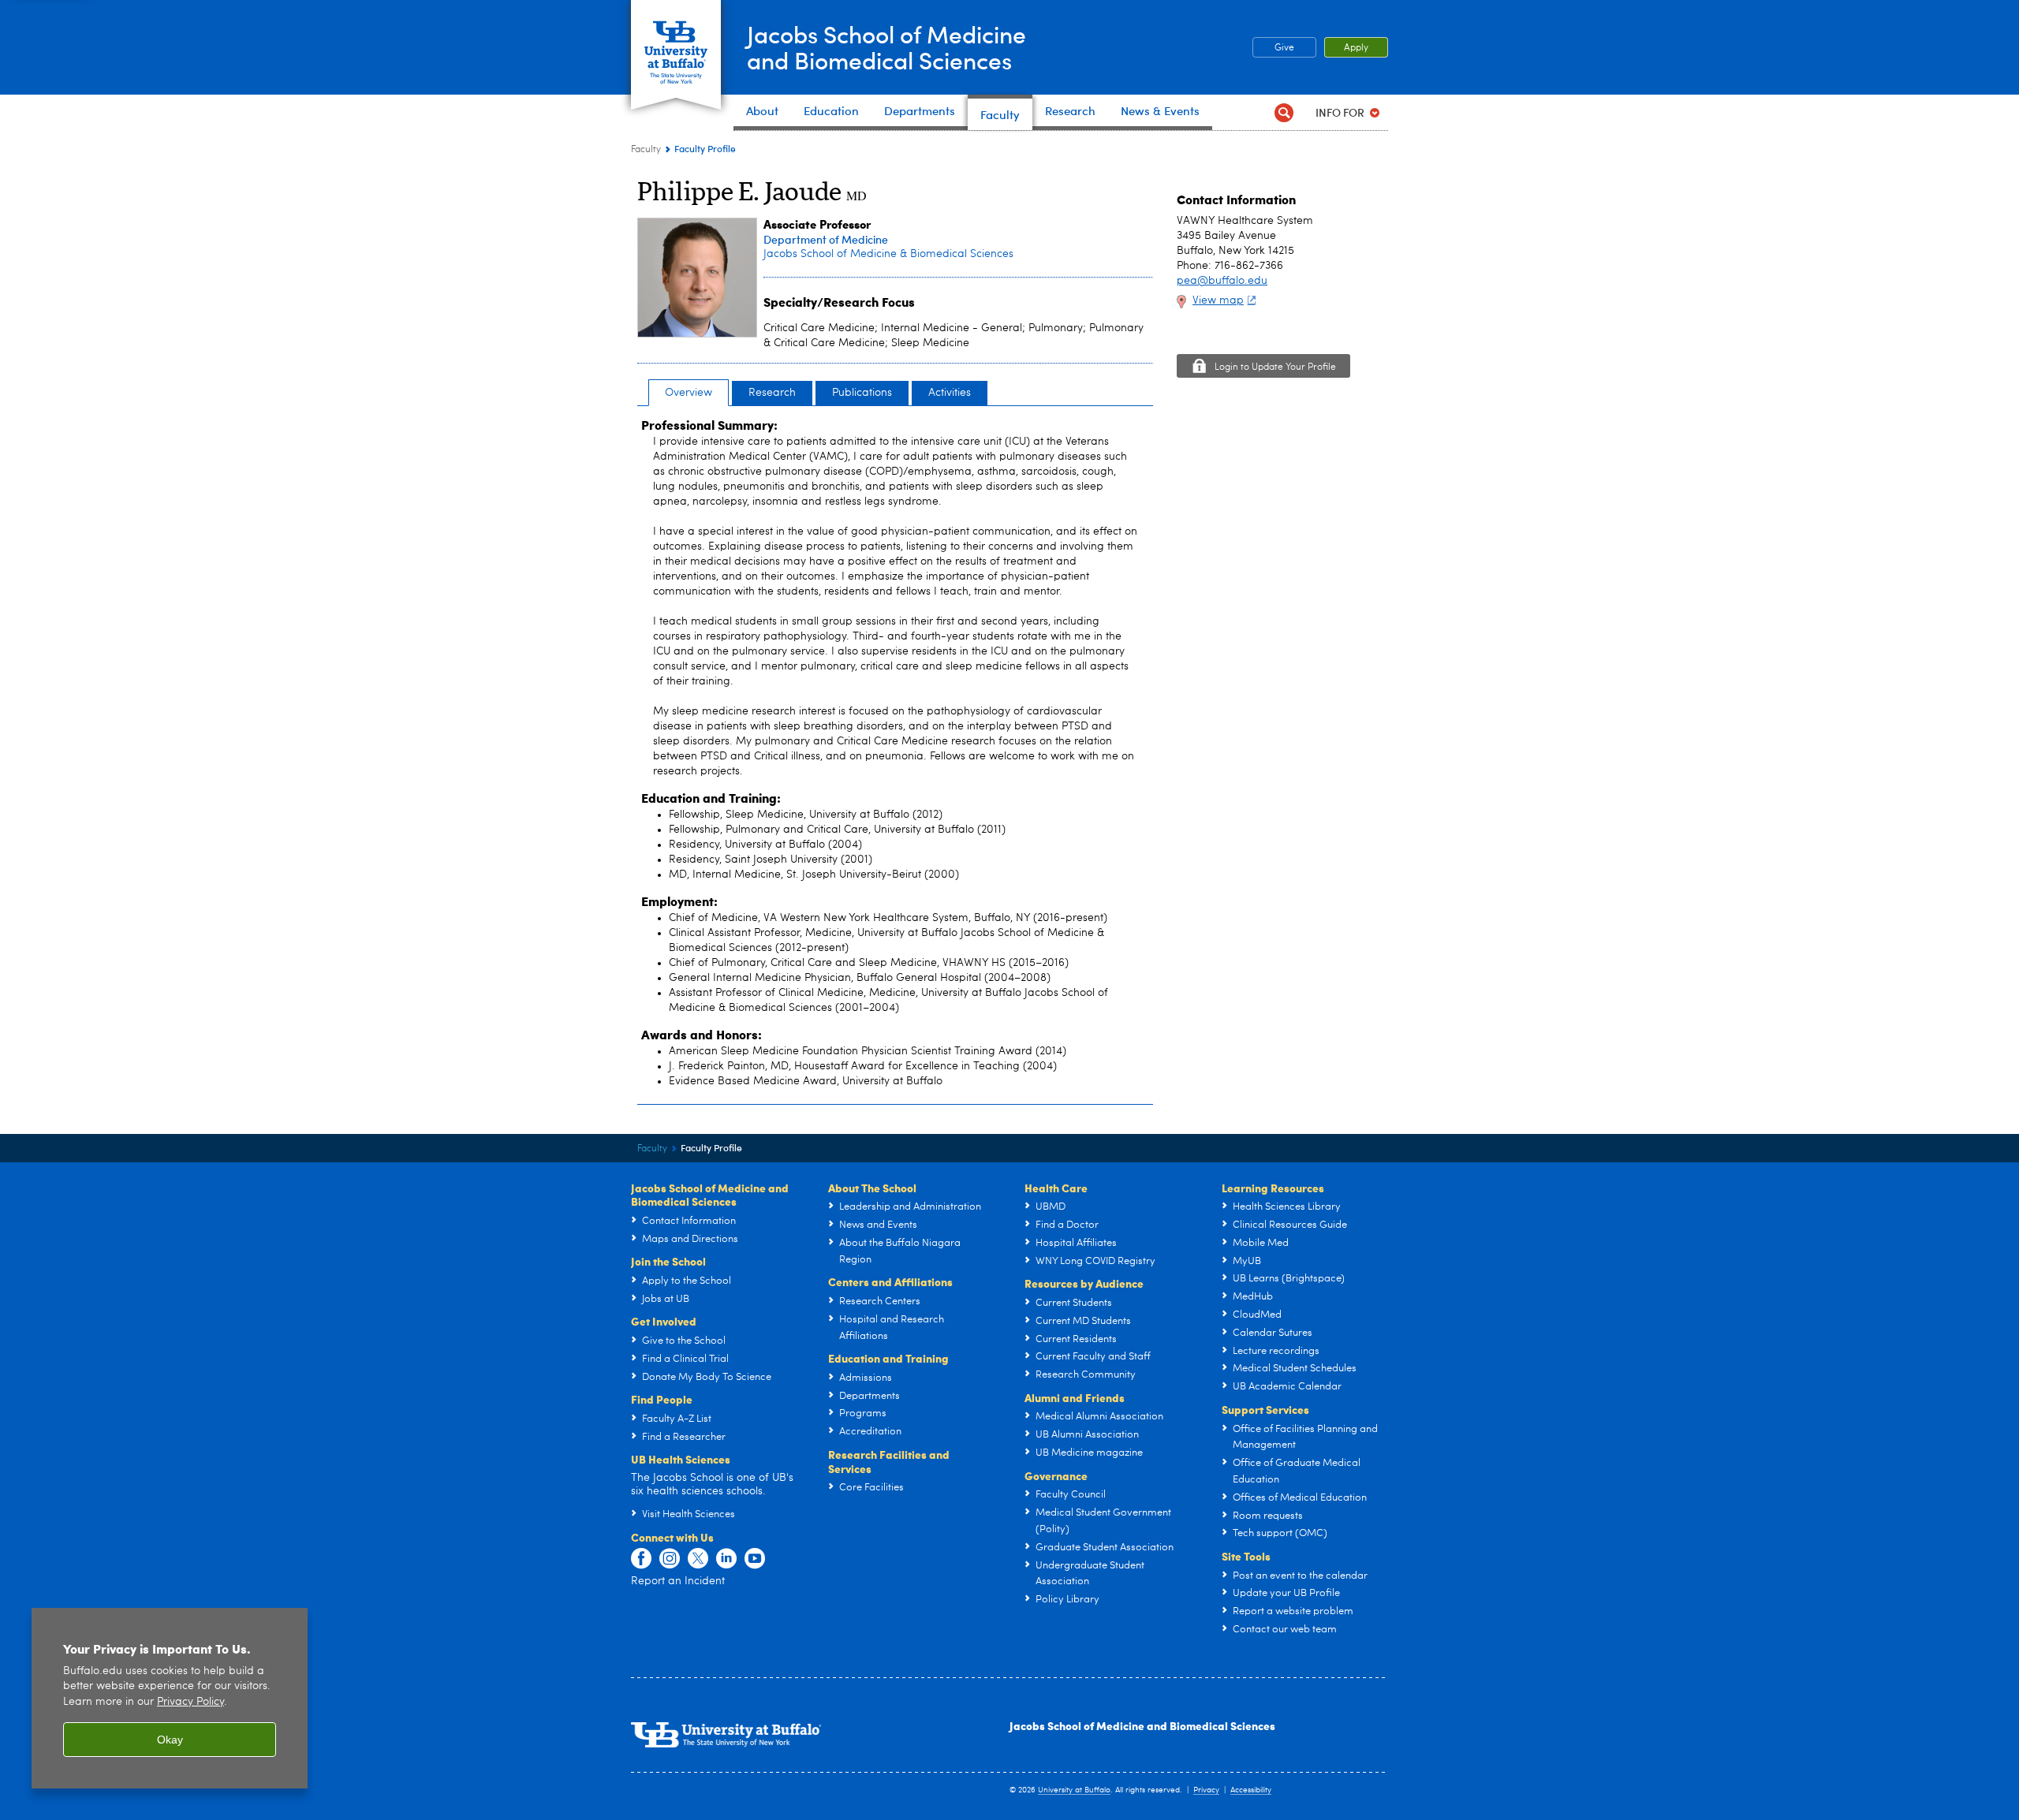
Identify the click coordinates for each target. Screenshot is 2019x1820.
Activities (950, 393)
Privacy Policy (190, 1702)
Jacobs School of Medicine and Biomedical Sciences (1142, 1725)
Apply (1356, 48)
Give (1284, 48)
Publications (862, 393)
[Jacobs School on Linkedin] (726, 1559)
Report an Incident (678, 1581)
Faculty (646, 150)
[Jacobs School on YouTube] (755, 1559)
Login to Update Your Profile (1275, 367)
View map (1218, 300)
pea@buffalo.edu (1222, 281)
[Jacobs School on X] (698, 1559)
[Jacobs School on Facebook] (641, 1559)
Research (772, 393)
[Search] (1284, 112)
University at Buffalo (1074, 1790)
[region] (170, 1698)
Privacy (1206, 1790)
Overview (689, 393)
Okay (170, 1740)
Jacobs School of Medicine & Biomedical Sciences (888, 254)
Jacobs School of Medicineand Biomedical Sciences (886, 47)
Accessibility (1251, 1790)
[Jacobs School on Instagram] (670, 1559)
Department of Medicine (826, 239)
